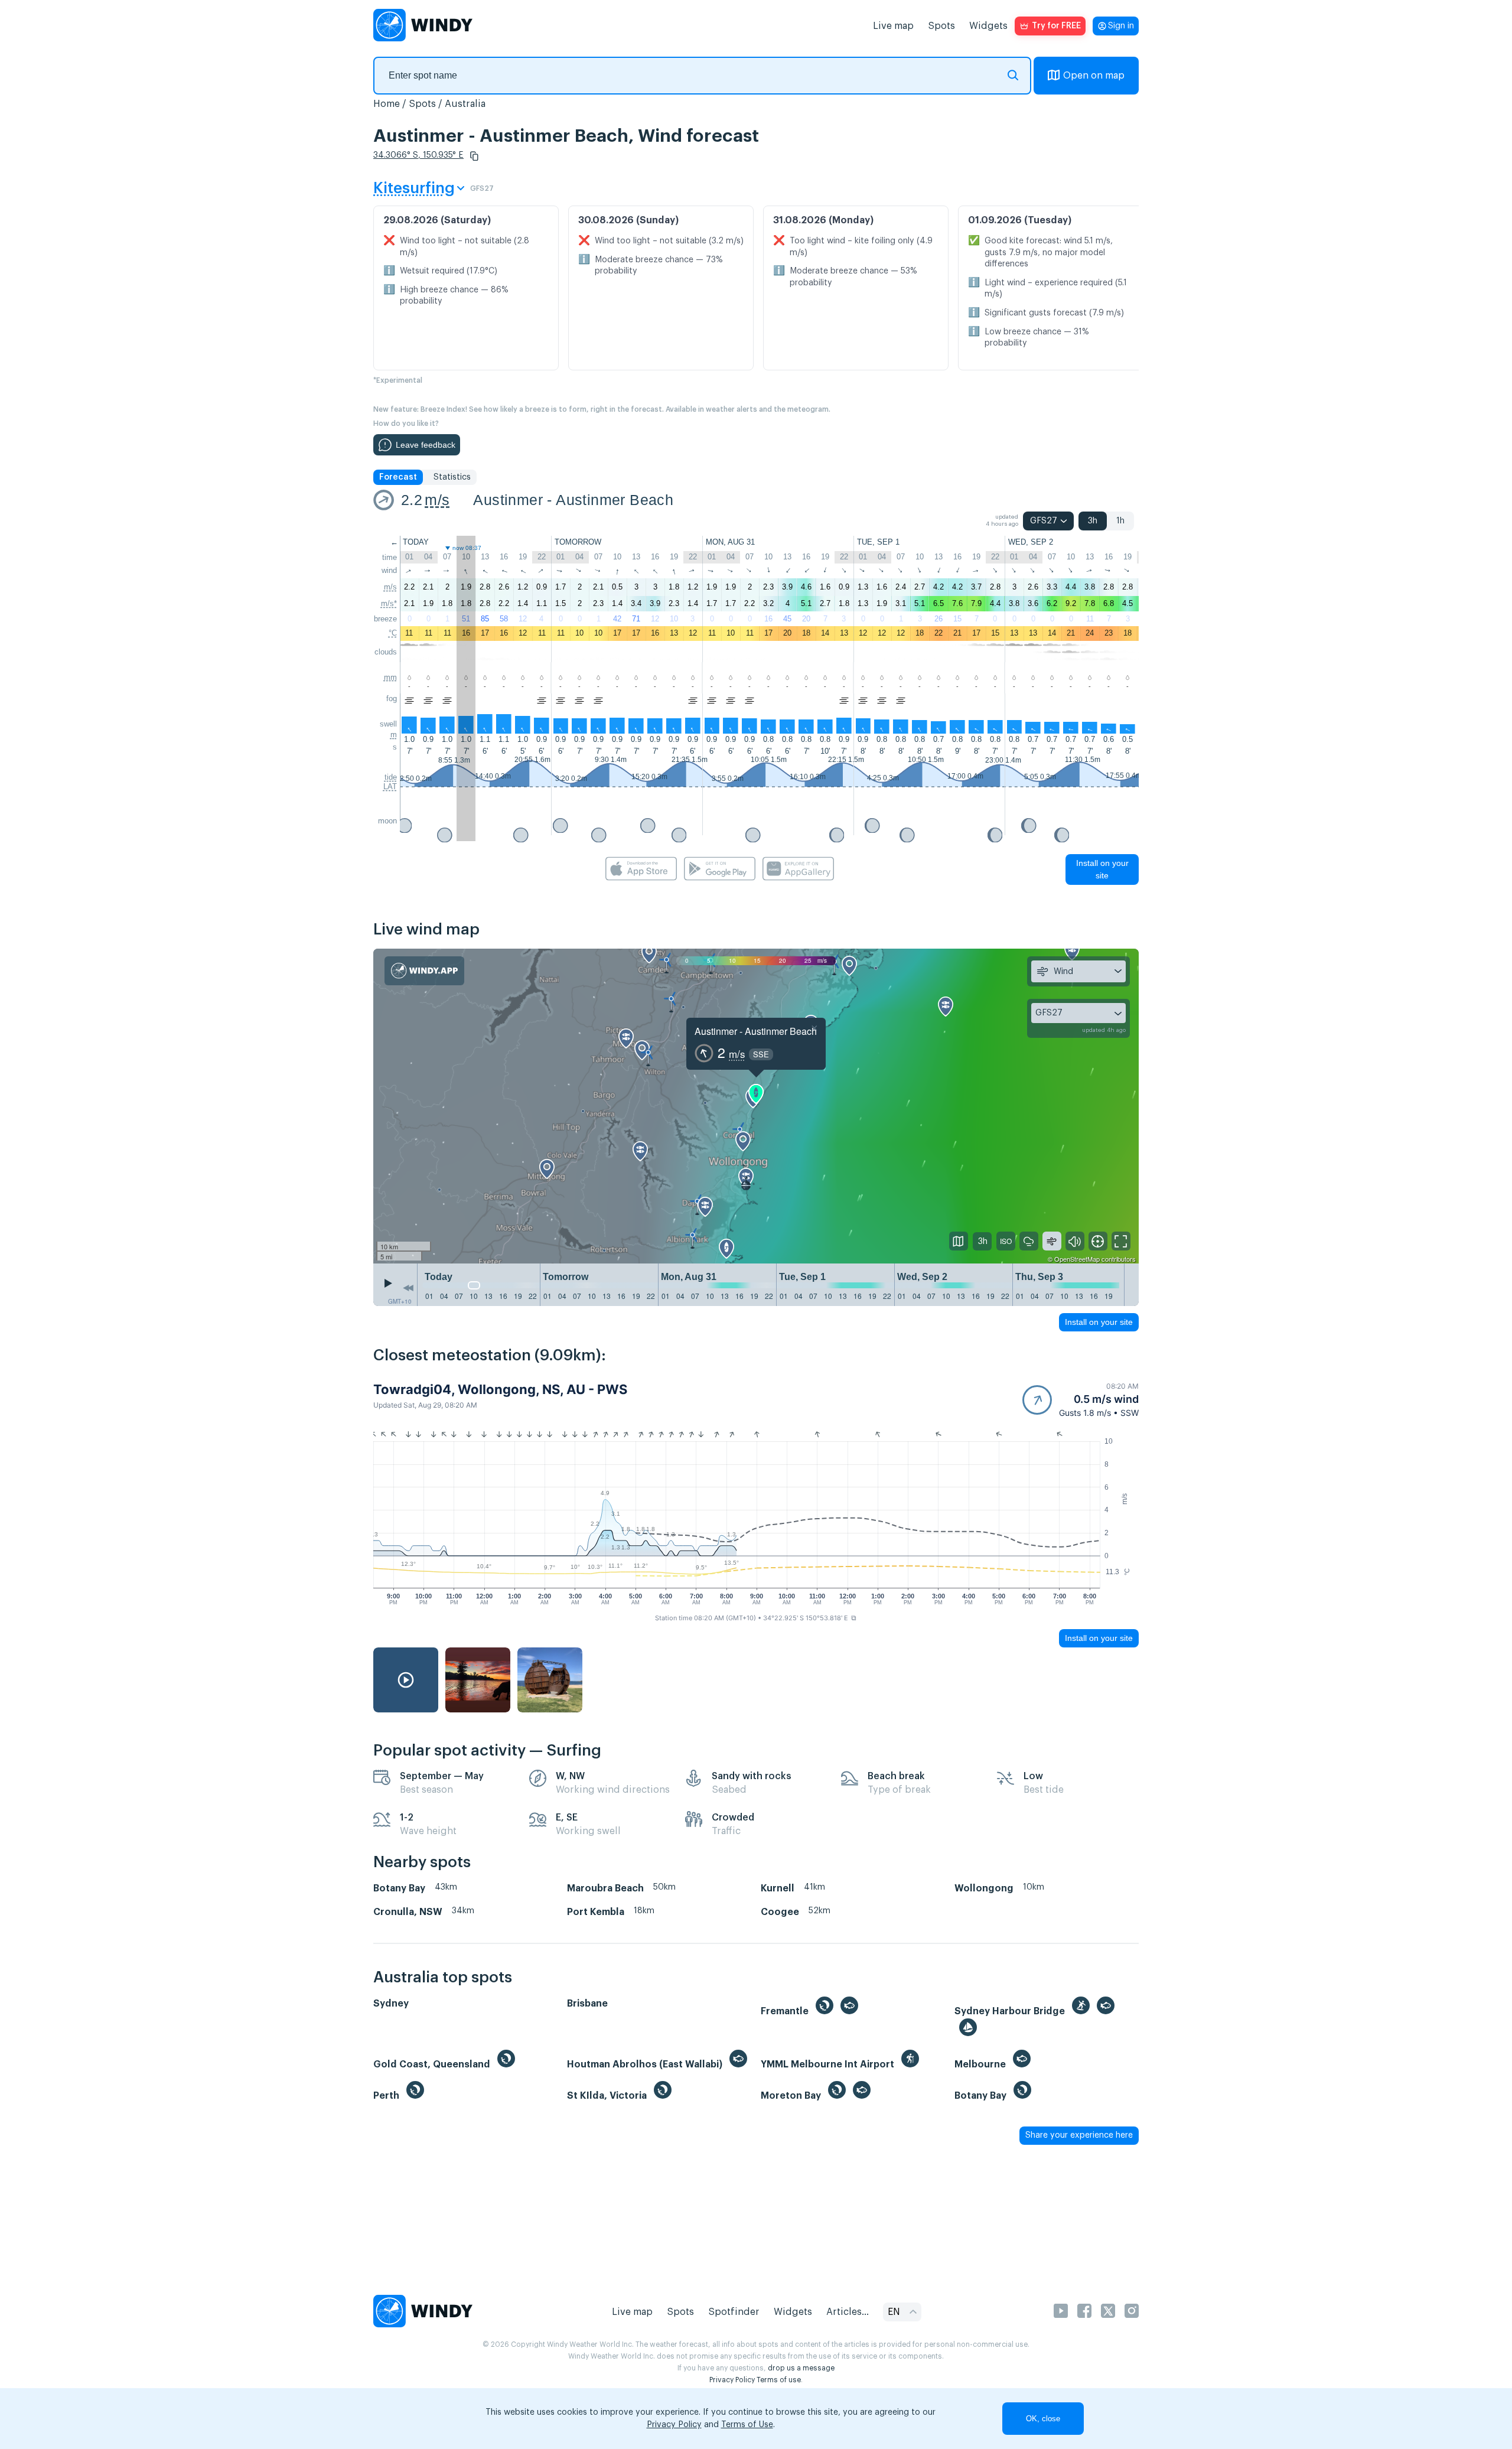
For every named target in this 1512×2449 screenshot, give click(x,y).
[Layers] (959, 1241)
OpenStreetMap (1077, 1259)
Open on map (1094, 76)
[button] (474, 156)
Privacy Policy (732, 2380)
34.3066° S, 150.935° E (418, 155)
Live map (893, 26)
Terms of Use (747, 2425)
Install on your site (1102, 869)
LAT (390, 787)
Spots (941, 26)
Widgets (988, 26)
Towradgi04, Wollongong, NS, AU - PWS (500, 1389)
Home (387, 104)
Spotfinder (734, 2312)
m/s (437, 500)
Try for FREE (1056, 26)
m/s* (389, 603)
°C (393, 633)
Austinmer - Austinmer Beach (573, 500)
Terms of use (779, 2380)
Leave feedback (426, 445)
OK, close (1043, 2419)
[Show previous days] (408, 1288)
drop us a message (801, 2368)
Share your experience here (1079, 2135)
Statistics (452, 477)
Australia (465, 104)
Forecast (398, 477)
